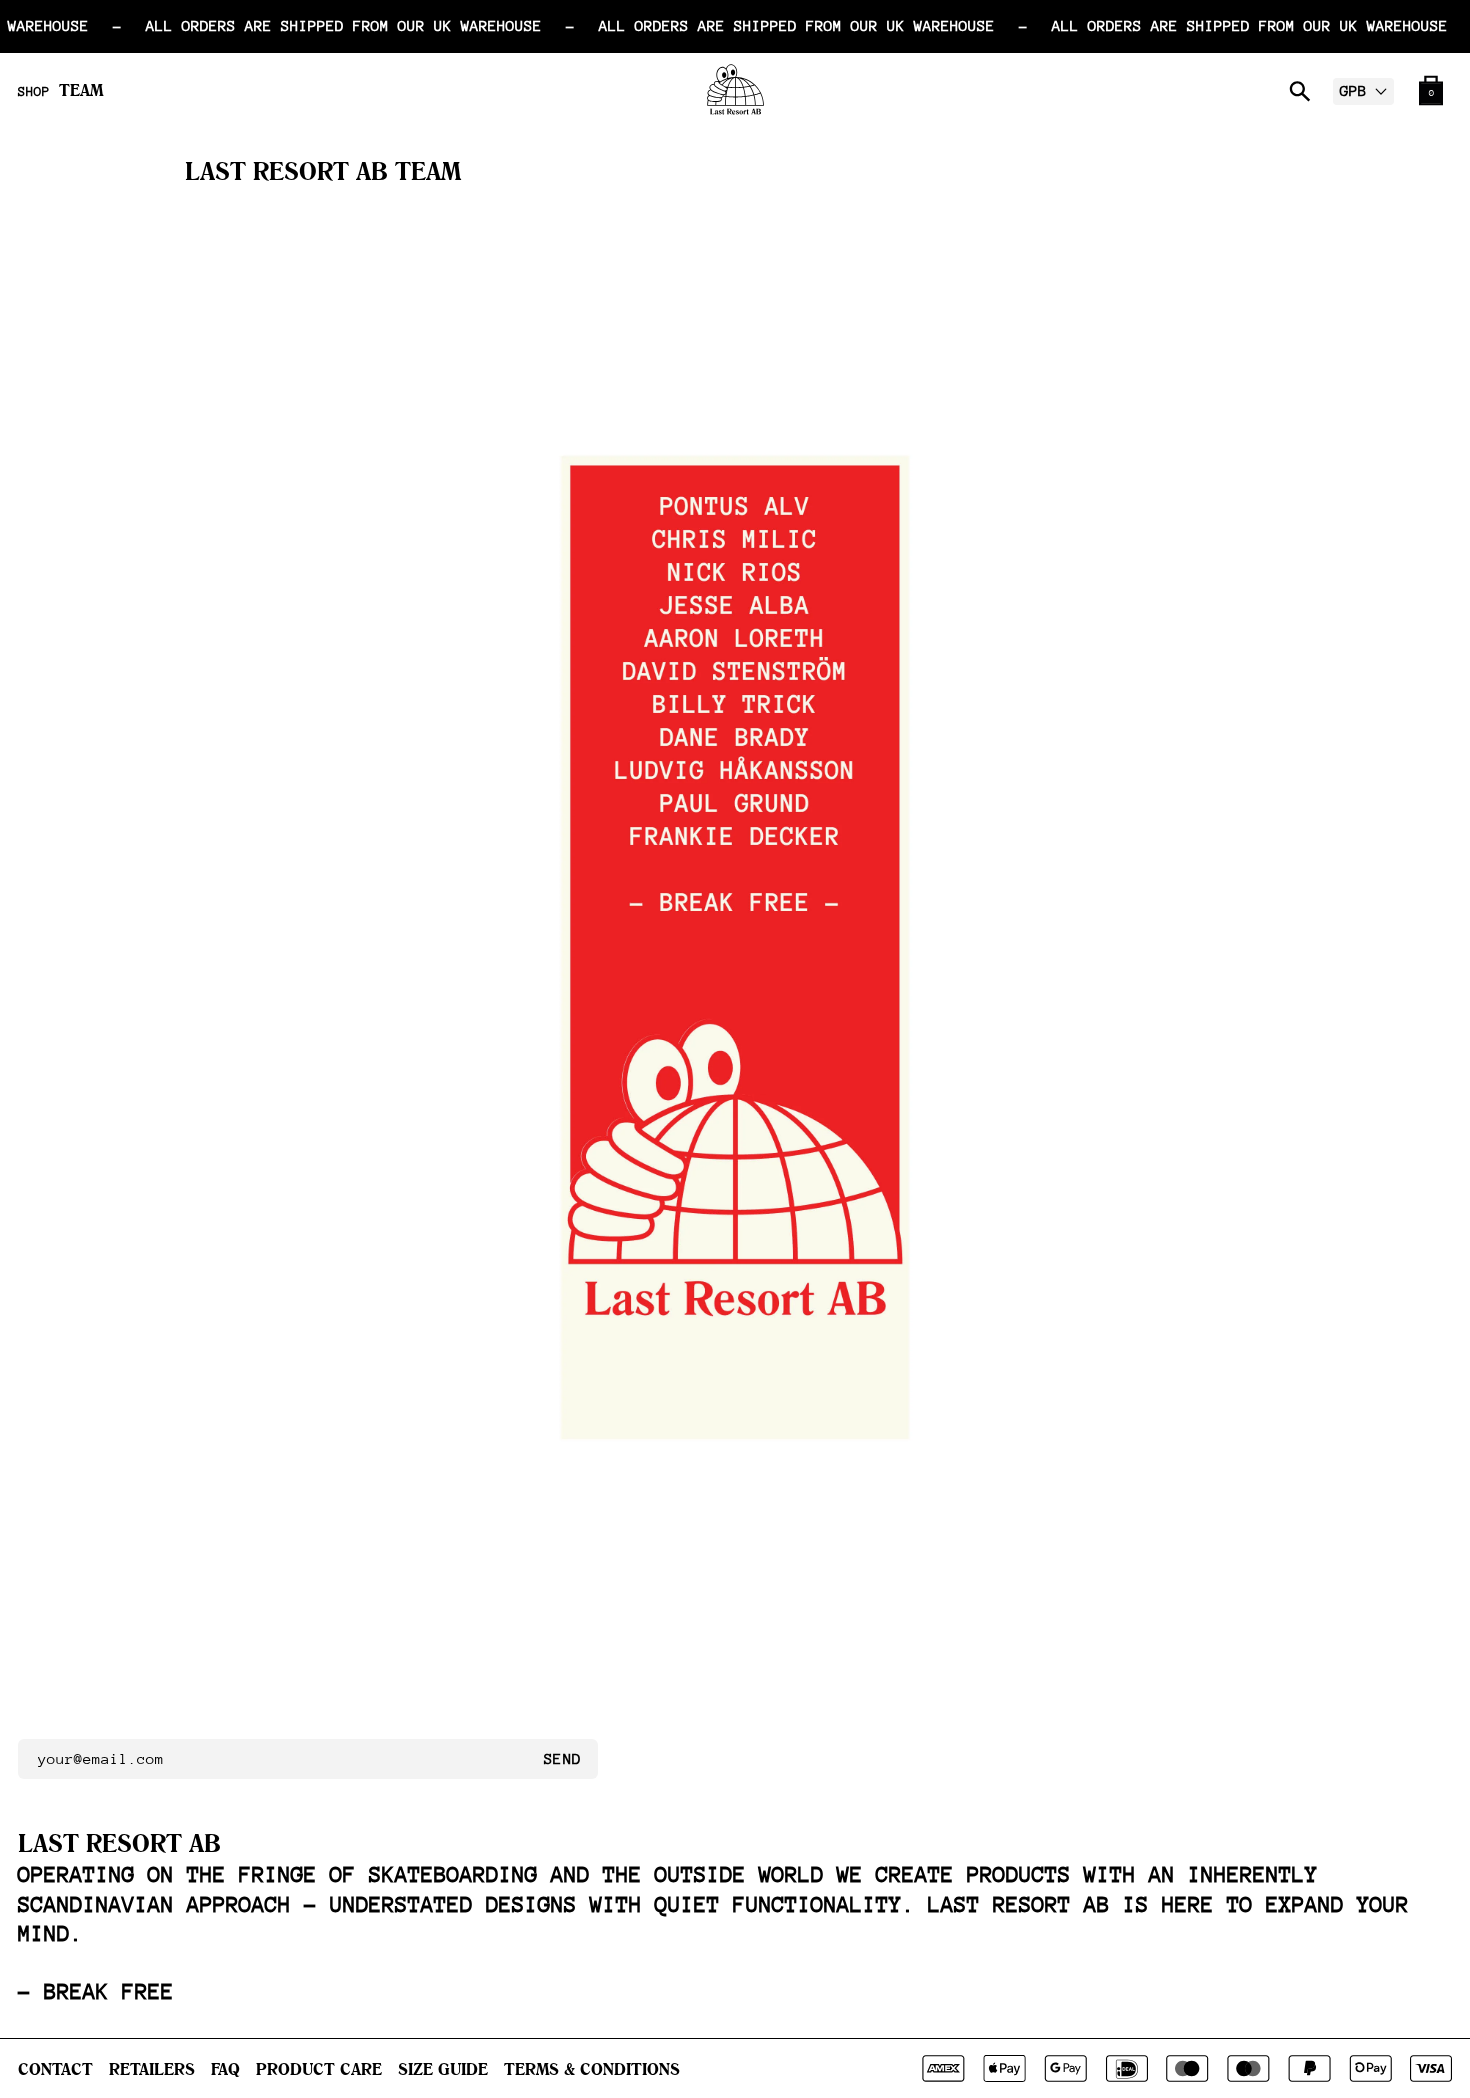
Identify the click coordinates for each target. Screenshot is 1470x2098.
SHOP (34, 92)
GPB (1353, 90)
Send (563, 1758)
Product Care (319, 2069)
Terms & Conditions (592, 2069)
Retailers (152, 2069)
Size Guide (443, 2069)
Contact (55, 2069)
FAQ (225, 2069)
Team (81, 90)
